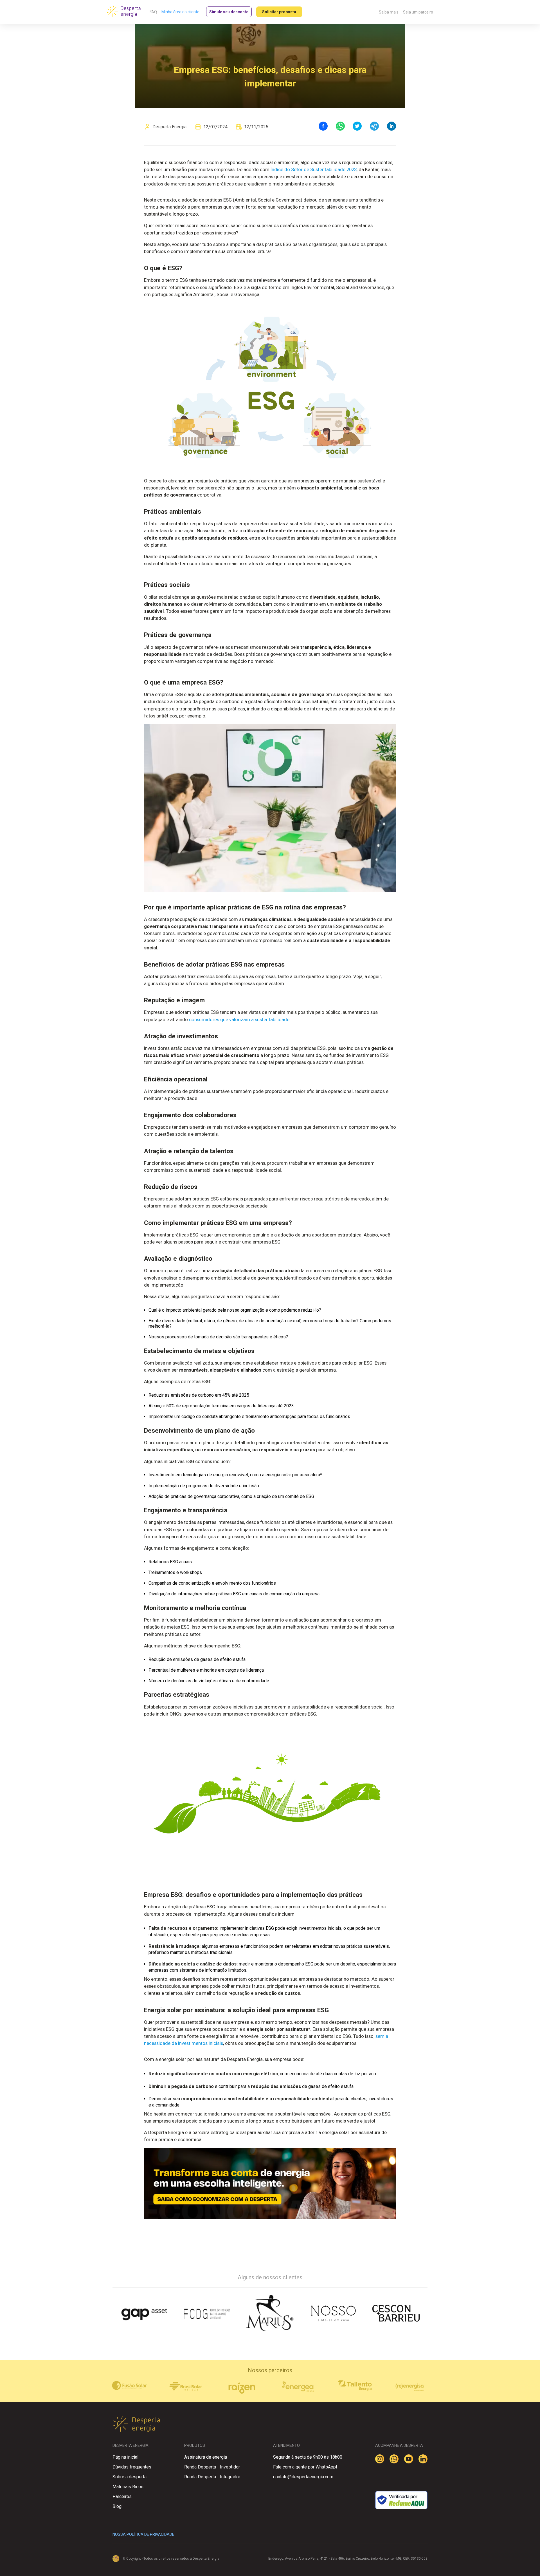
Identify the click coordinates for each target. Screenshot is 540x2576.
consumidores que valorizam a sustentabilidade (239, 1019)
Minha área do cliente (180, 12)
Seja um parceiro (418, 12)
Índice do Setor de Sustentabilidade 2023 (314, 169)
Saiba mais (389, 12)
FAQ (153, 12)
